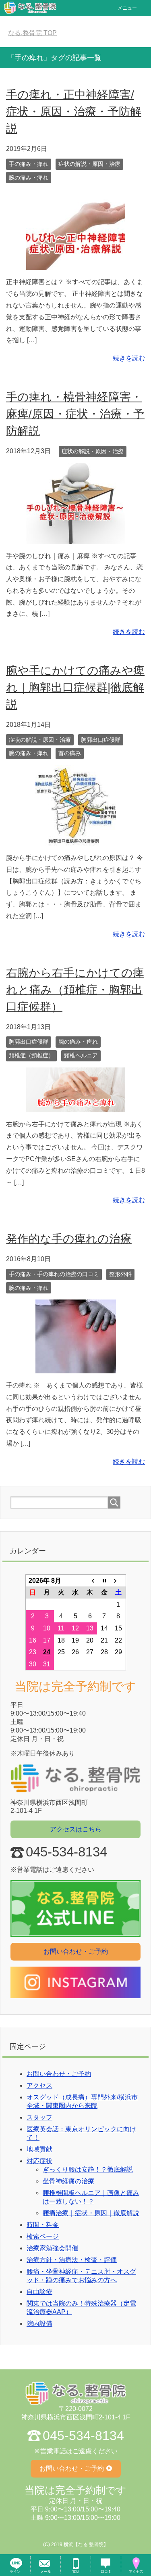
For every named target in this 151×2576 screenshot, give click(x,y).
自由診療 (39, 2292)
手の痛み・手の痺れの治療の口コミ (54, 1274)
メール (46, 2572)
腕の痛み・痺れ (29, 178)
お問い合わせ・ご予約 (76, 1951)
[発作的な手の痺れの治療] (76, 1367)
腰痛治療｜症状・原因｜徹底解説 (91, 2213)
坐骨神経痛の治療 (68, 2181)
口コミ (106, 2572)
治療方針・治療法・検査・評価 (72, 2260)
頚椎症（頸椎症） (31, 1055)
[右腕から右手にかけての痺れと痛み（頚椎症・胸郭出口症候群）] (76, 1106)
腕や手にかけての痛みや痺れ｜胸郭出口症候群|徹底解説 (75, 687)
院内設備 (39, 2324)
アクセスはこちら (76, 1829)
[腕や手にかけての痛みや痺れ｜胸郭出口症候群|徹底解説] (76, 840)
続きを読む (129, 358)
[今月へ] (104, 1580)
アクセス (39, 2085)
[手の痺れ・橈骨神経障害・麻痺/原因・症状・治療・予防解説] (76, 538)
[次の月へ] (118, 1580)
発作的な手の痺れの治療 (69, 1239)
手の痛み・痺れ (29, 164)
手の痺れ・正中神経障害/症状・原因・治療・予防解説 (74, 112)
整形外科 (120, 1274)
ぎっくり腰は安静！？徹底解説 (88, 2169)
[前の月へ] (90, 1580)
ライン (15, 2572)
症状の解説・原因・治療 (89, 164)
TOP (37, 33)
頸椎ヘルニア (81, 1055)
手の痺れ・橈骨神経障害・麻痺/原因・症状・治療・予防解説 (75, 414)
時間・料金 (43, 2225)
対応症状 (39, 2161)
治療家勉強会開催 (52, 2248)
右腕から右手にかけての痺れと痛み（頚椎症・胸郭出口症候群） (75, 990)
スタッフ (39, 2117)
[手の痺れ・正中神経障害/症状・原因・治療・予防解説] (76, 264)
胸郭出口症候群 (101, 740)
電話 (76, 2572)
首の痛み (70, 753)
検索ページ (43, 2236)
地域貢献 (39, 2149)
